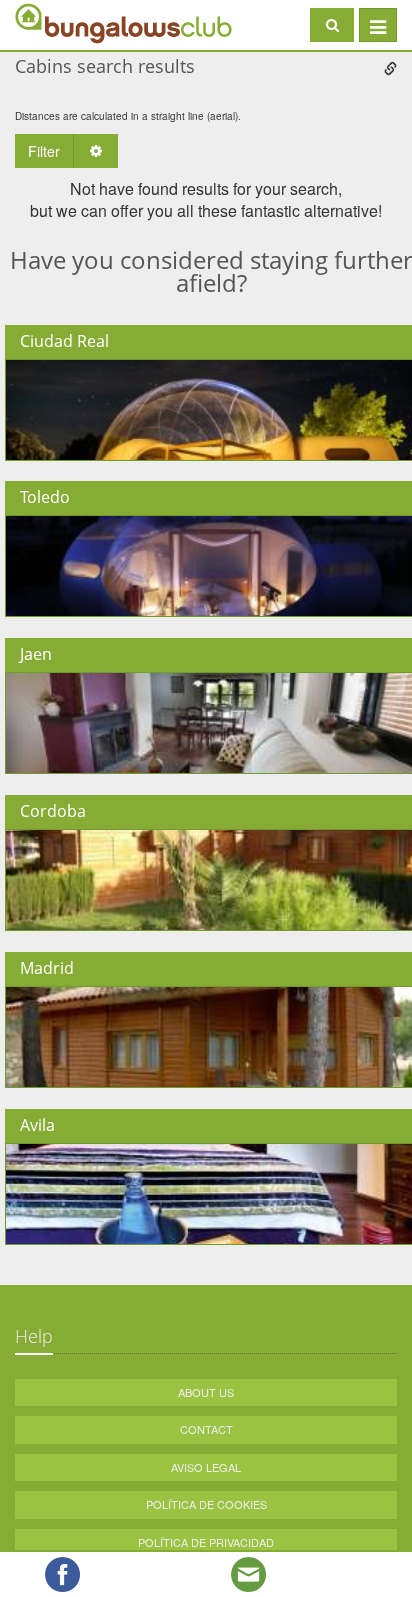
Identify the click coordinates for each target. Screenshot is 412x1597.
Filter (44, 151)
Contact (206, 1429)
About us (206, 1392)
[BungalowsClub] (65, 22)
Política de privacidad (206, 1542)
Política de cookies (206, 1504)
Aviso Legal (206, 1467)
